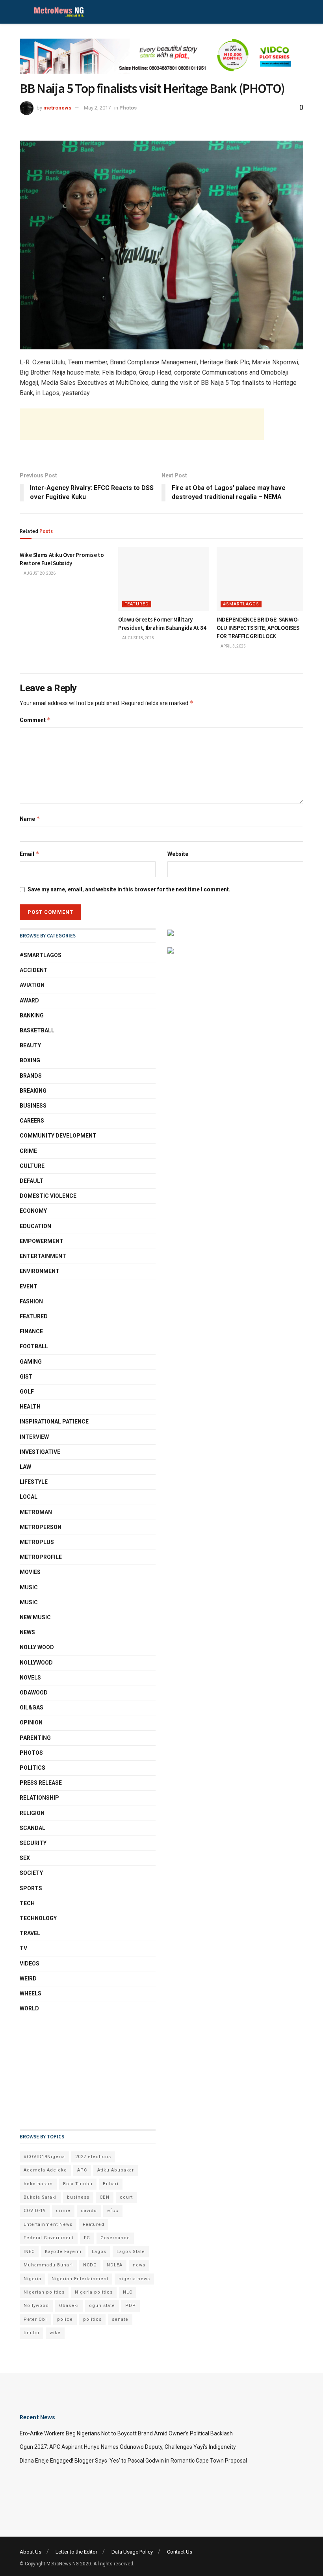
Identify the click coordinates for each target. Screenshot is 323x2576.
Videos (30, 1964)
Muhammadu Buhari (48, 2265)
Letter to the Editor (76, 2552)
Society (31, 1873)
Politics (32, 1768)
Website (178, 854)
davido (89, 2211)
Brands (31, 1076)
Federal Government (49, 2238)
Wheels (31, 1993)
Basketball (37, 1030)
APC (82, 2170)
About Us (31, 2552)
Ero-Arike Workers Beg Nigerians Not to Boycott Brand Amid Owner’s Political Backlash (126, 2433)
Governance (115, 2238)
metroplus (37, 1542)
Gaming (31, 1362)
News (27, 1632)
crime (63, 2211)
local (29, 1497)
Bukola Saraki (40, 2197)
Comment (35, 720)
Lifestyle (34, 1482)
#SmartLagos (241, 604)
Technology (38, 1918)
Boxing (30, 1060)
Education (35, 1226)
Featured (137, 604)
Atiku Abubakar (116, 2170)
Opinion (31, 1722)
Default (32, 1181)
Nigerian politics (44, 2292)
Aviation (32, 985)
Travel (30, 1933)
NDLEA (115, 2265)
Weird (28, 1978)
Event (29, 1286)
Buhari (111, 2184)
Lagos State (131, 2252)
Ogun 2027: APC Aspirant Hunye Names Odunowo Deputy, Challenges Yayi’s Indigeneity (128, 2447)
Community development (58, 1136)
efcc (113, 2211)
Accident (34, 970)
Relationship (39, 1798)
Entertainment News (48, 2224)
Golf (27, 1392)
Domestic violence (48, 1196)
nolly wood (37, 1647)
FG (87, 2238)
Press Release (41, 1783)
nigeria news (134, 2279)
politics (92, 2319)
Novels (30, 1678)
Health (30, 1407)
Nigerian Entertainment (80, 2279)
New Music (35, 1617)
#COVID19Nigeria (44, 2157)
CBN (105, 2197)
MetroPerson (41, 1527)
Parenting (35, 1738)
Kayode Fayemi (63, 2252)
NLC (128, 2292)
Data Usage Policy (132, 2552)
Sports (31, 1888)
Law (25, 1467)
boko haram (38, 2184)
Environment (40, 1271)
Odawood (34, 1693)
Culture (32, 1166)
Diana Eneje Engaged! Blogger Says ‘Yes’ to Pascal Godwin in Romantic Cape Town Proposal (133, 2461)
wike (55, 2333)
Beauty (30, 1045)
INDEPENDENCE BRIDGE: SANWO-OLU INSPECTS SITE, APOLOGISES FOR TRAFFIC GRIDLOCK (258, 628)
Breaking (33, 1091)
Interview (34, 1437)
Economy (33, 1211)
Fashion (31, 1301)
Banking (32, 1015)
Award (29, 1000)
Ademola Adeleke (45, 2170)
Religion (32, 1813)
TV (23, 1948)
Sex (25, 1858)
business (78, 2197)
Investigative (40, 1452)
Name (30, 819)
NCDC (90, 2265)
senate (120, 2319)
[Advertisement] (142, 424)
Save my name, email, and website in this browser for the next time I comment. (129, 889)
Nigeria (32, 2279)
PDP (131, 2306)
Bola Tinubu (78, 2184)
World (29, 2008)
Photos (128, 108)
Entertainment (43, 1256)
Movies (30, 1572)
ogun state (102, 2306)
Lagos (99, 2252)
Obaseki (69, 2306)
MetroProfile (41, 1557)
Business (33, 1106)
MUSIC (29, 1602)
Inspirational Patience (54, 1422)
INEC (29, 2252)
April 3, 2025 (233, 646)
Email (30, 854)
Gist (26, 1377)
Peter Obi (35, 2319)
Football (34, 1346)
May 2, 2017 (97, 108)
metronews (57, 108)
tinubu (32, 2333)
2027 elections (93, 2157)
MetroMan (36, 1512)
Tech (27, 1903)
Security (33, 1843)
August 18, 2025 (138, 638)
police (65, 2319)
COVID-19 (35, 2211)
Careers (32, 1121)
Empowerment (42, 1241)
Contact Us (180, 2552)
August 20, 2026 (39, 573)
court (126, 2197)
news (139, 2265)
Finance (31, 1331)
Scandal (32, 1828)
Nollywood (36, 1663)
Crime (28, 1151)
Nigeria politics (94, 2292)
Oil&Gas (32, 1707)
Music (29, 1587)
